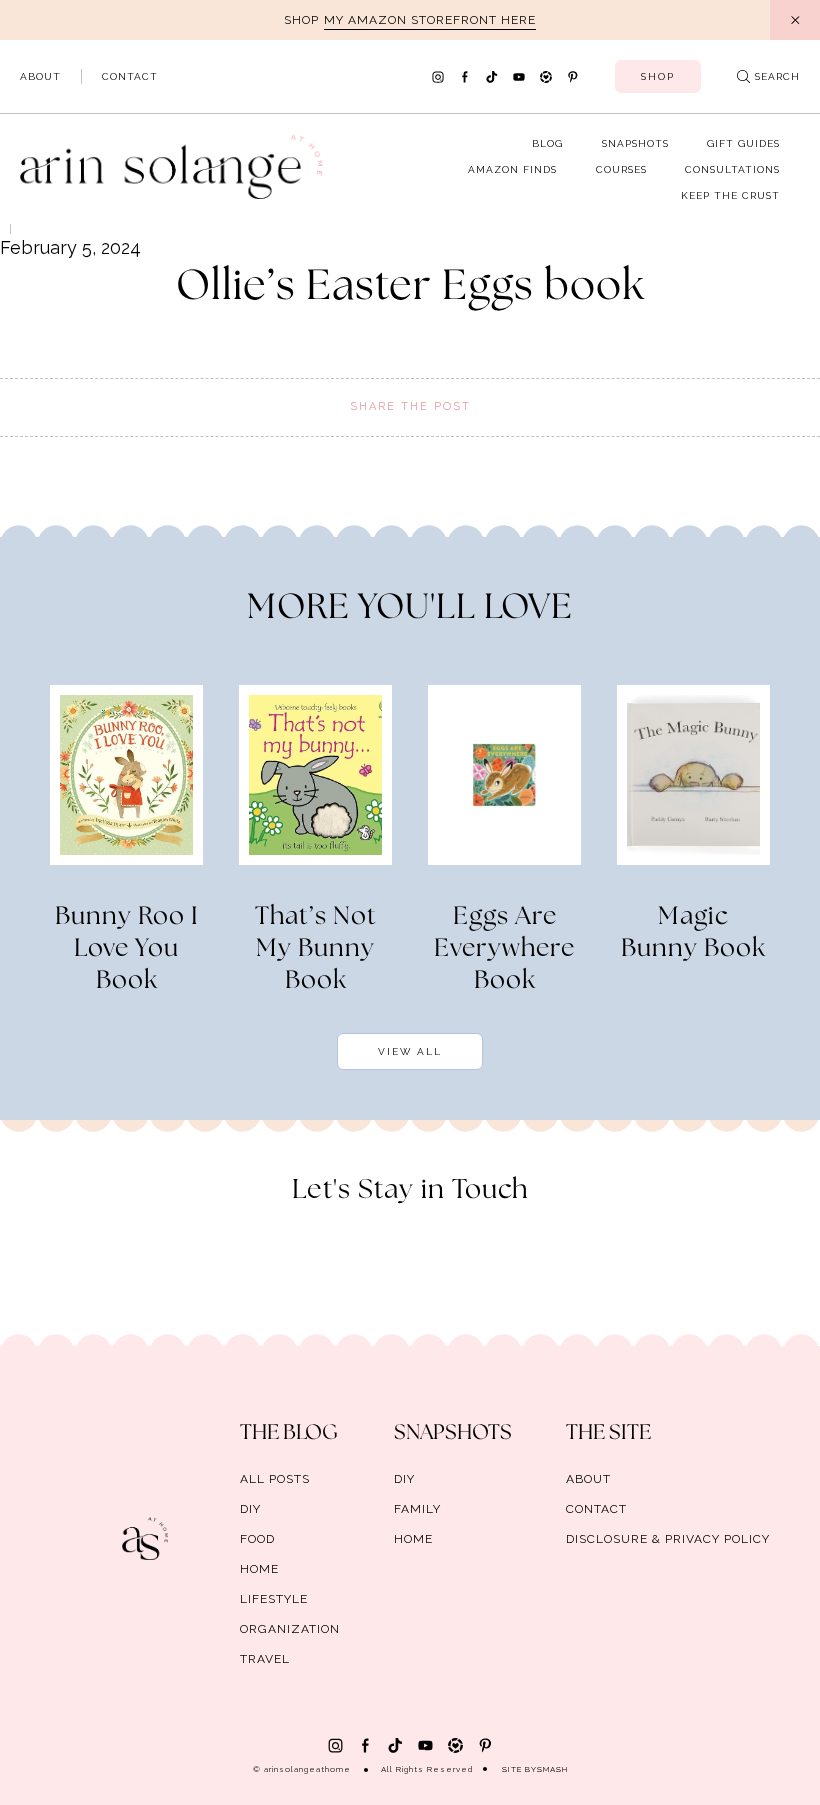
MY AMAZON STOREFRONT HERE (430, 20)
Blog (547, 143)
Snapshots (635, 143)
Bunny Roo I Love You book (127, 949)
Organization (290, 1629)
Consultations (732, 169)
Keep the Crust (730, 195)
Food (257, 1539)
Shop (658, 76)
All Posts (275, 1479)
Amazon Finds (512, 169)
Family (417, 1509)
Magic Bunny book (693, 933)
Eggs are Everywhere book (504, 949)
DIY (250, 1509)
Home (259, 1569)
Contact (130, 76)
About (40, 76)
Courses (621, 169)
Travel (265, 1659)
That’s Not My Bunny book (316, 949)
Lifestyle (274, 1599)
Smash (552, 1769)
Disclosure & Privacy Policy (668, 1539)
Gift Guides (743, 143)
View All (410, 1051)
